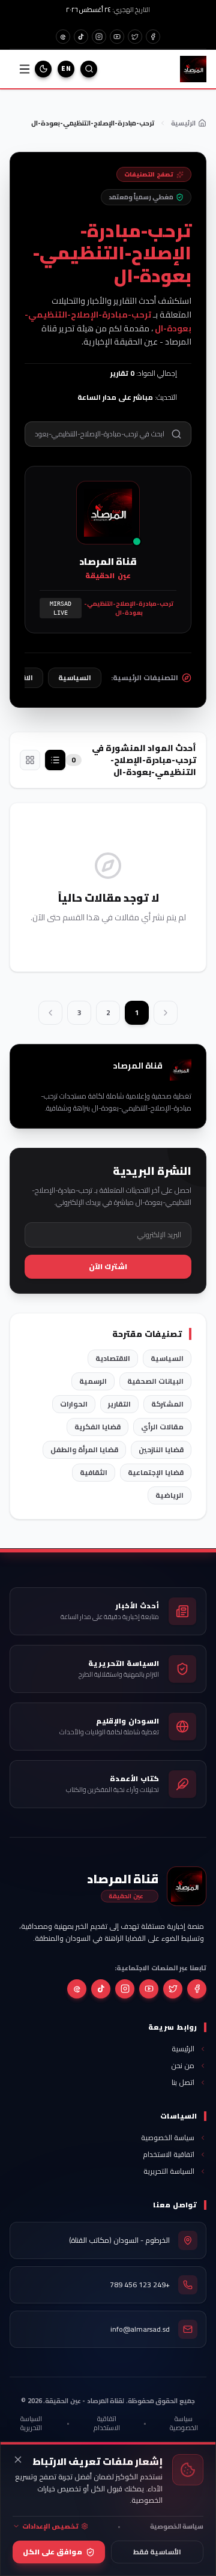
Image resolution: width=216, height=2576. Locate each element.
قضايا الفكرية (97, 1427)
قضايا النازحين (161, 1449)
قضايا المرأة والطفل (84, 1449)
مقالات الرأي (162, 1427)
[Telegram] (63, 37)
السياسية (167, 1358)
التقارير (119, 1404)
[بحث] (89, 69)
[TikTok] (81, 37)
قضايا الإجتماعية (156, 1472)
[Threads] (77, 1989)
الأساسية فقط (157, 2552)
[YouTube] (117, 37)
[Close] (18, 2460)
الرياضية (169, 1495)
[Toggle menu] (25, 69)
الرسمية (93, 1381)
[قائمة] (55, 760)
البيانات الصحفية (155, 1381)
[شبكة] (30, 760)
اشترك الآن (108, 1266)
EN (66, 68)
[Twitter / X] (135, 37)
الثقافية (94, 1472)
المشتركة (167, 1404)
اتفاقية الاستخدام (107, 2423)
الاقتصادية (113, 1358)
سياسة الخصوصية (184, 2423)
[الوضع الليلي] (43, 69)
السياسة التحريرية (31, 2423)
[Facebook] (153, 37)
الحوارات (74, 1404)
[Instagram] (99, 37)
